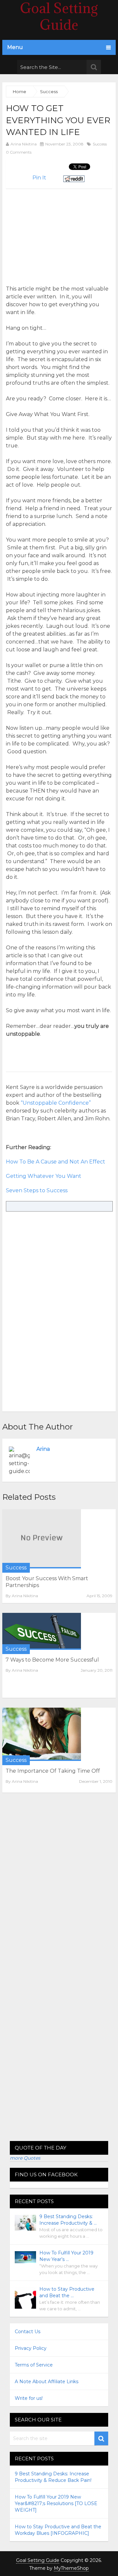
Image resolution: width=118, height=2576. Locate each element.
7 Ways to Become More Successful (52, 1660)
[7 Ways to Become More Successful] (42, 1631)
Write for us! (29, 2398)
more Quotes (25, 2158)
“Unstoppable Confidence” (56, 1103)
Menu (15, 47)
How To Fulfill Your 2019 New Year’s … (66, 2256)
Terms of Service (34, 2365)
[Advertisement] (61, 234)
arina (43, 1449)
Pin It (39, 178)
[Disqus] (59, 1887)
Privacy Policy (31, 2348)
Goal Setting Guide (38, 2560)
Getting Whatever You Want (44, 1176)
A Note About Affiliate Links (47, 2382)
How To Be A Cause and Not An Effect (56, 1162)
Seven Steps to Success (37, 1190)
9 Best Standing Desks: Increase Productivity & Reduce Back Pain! (53, 2477)
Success (100, 144)
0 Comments (19, 152)
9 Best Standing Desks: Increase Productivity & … (68, 2220)
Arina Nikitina (24, 144)
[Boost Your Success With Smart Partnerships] (42, 1539)
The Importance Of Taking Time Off (53, 1771)
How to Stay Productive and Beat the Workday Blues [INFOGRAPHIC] (58, 2530)
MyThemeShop (71, 2568)
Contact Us (28, 2332)
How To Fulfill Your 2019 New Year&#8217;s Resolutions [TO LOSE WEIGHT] (56, 2503)
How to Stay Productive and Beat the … (67, 2292)
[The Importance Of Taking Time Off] (42, 1734)
